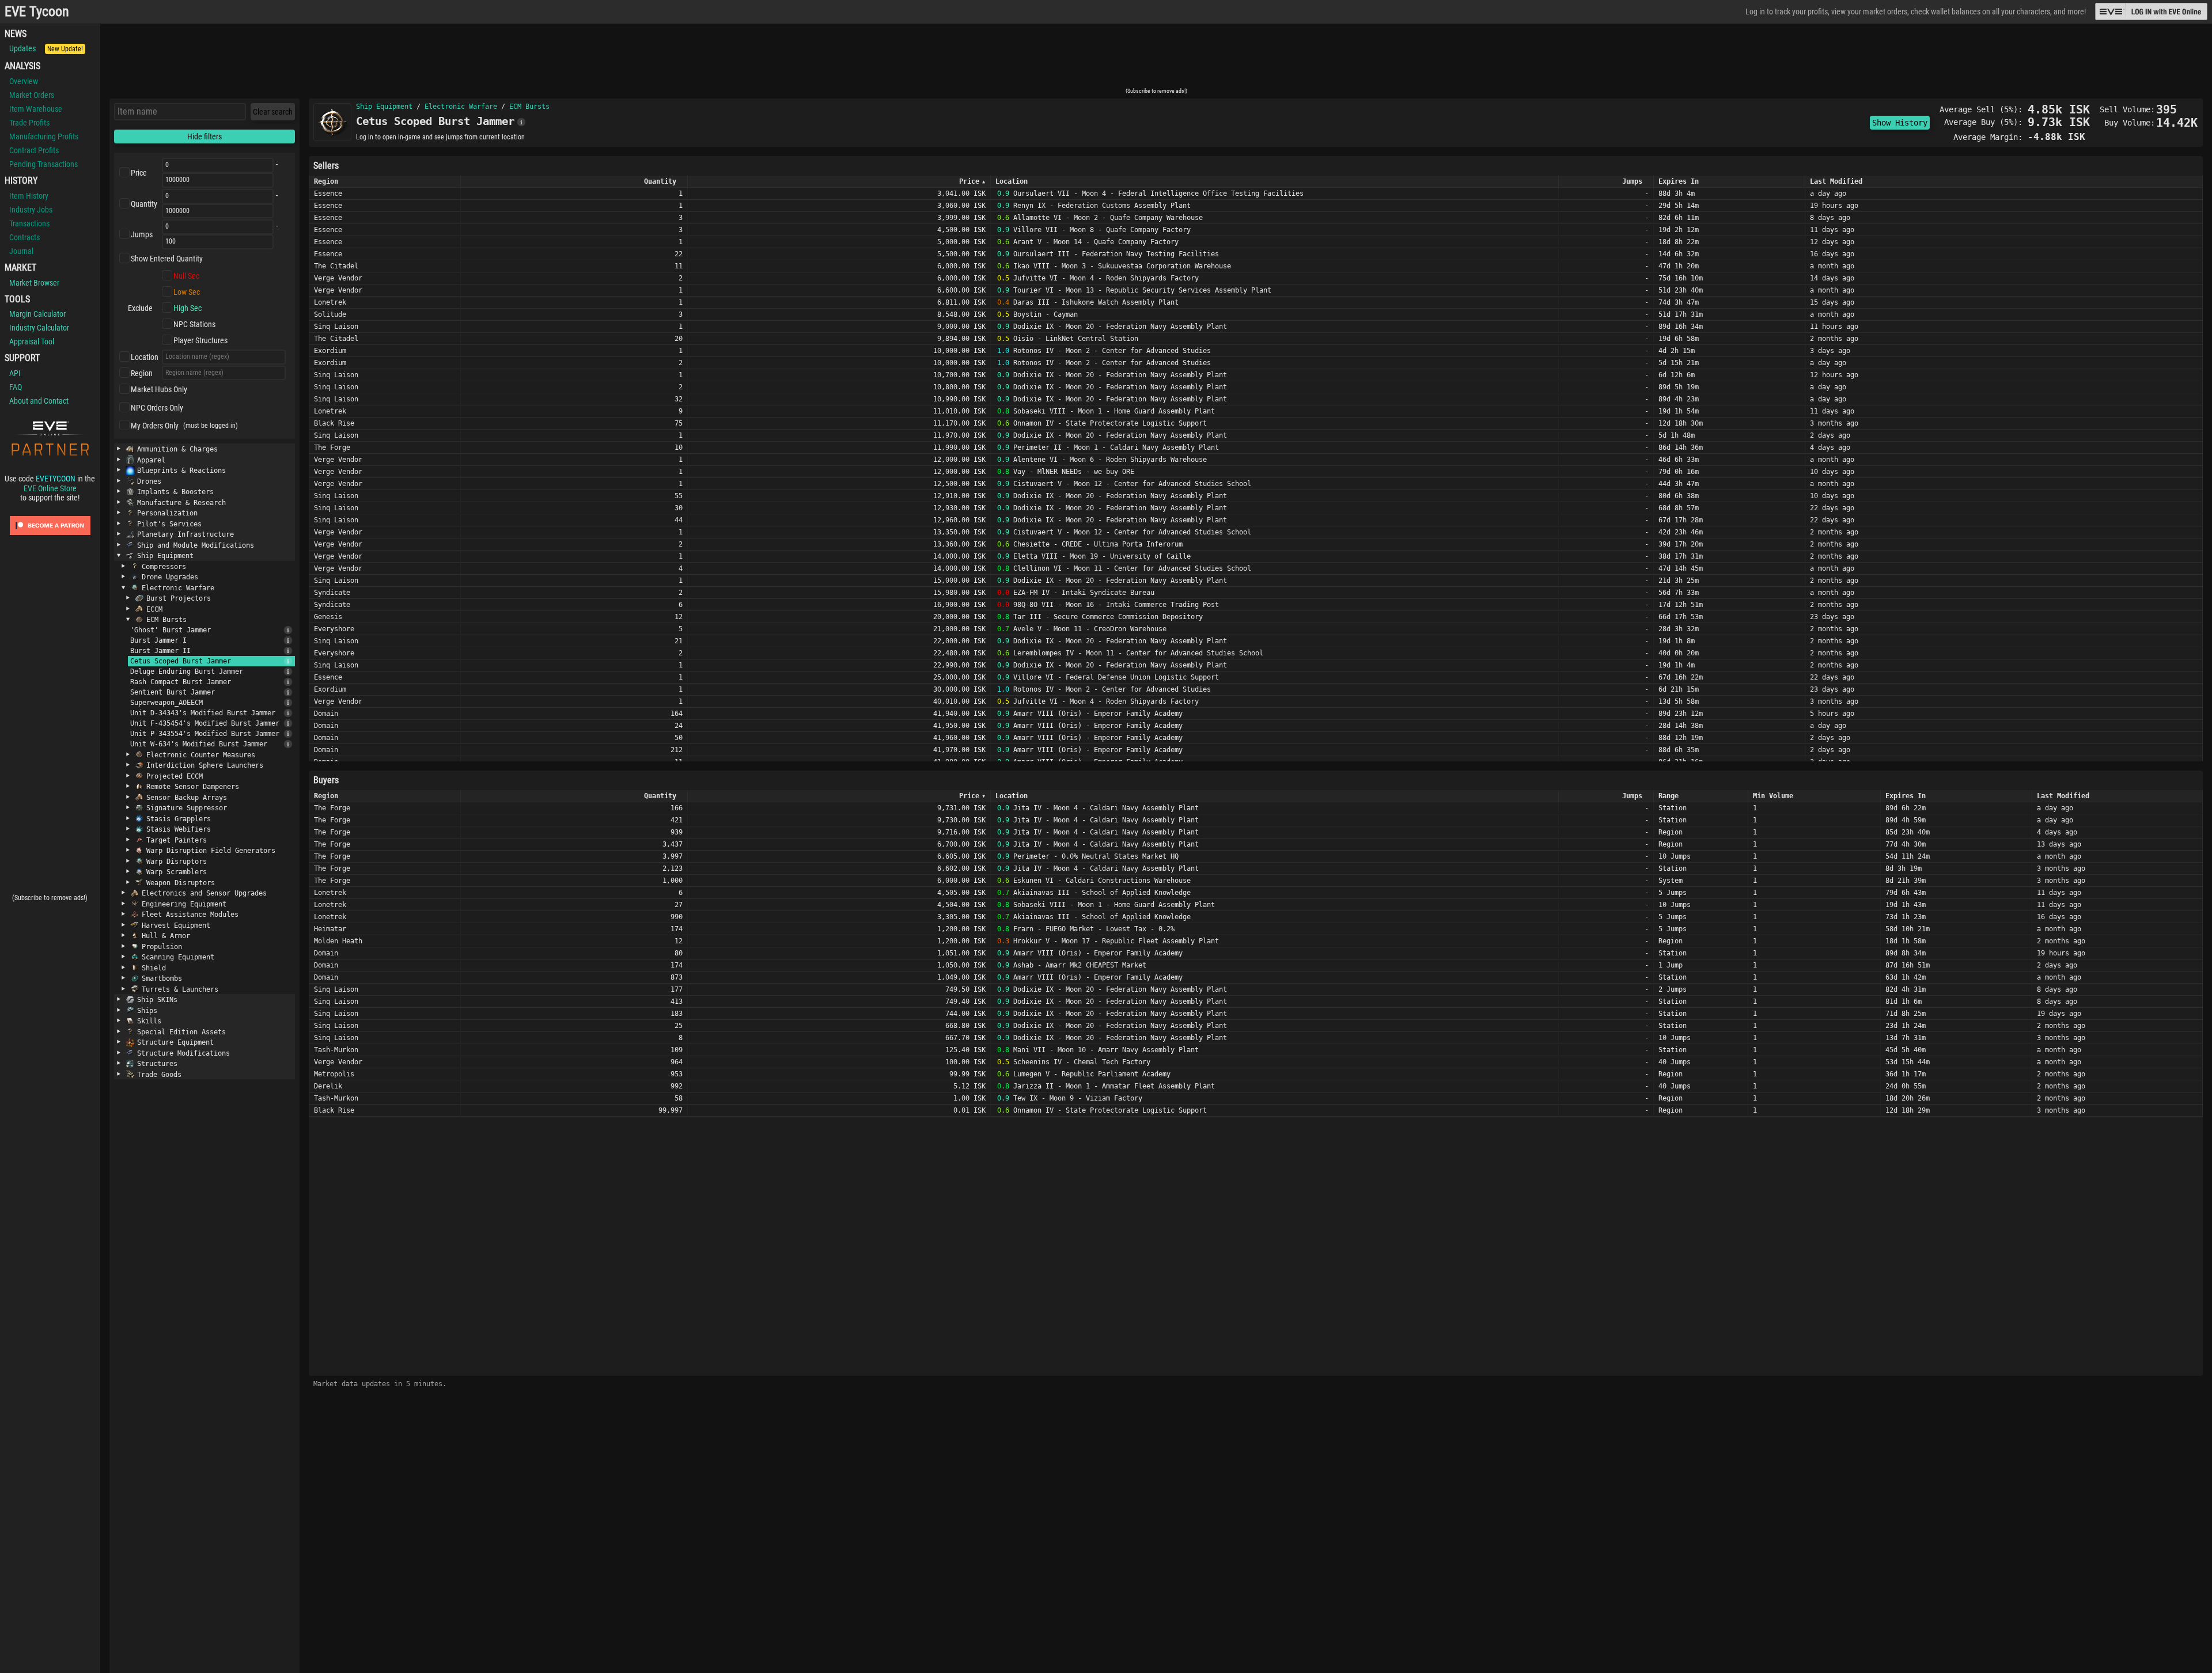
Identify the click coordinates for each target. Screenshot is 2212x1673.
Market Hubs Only (159, 389)
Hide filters (204, 136)
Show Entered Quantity (167, 259)
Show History (1900, 123)
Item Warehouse (36, 109)
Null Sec (186, 276)
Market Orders (32, 95)
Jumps (142, 234)
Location (145, 357)
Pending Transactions (43, 164)
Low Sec (187, 292)
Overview (24, 81)
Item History (29, 196)
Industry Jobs (31, 210)
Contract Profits (34, 150)
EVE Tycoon (37, 12)
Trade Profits (29, 123)
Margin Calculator (37, 314)
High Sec (188, 308)
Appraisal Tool (32, 342)
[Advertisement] (1156, 59)
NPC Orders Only (157, 408)
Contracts (24, 237)
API (15, 373)
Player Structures (200, 340)
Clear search (273, 112)
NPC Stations (194, 324)
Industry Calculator (39, 328)
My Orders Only (155, 426)
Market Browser (34, 283)
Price (139, 173)
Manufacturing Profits (44, 136)
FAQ (16, 387)
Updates (46, 48)
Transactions (29, 223)
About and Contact (39, 401)
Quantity (144, 204)
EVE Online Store (50, 488)
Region (142, 373)
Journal (21, 251)
